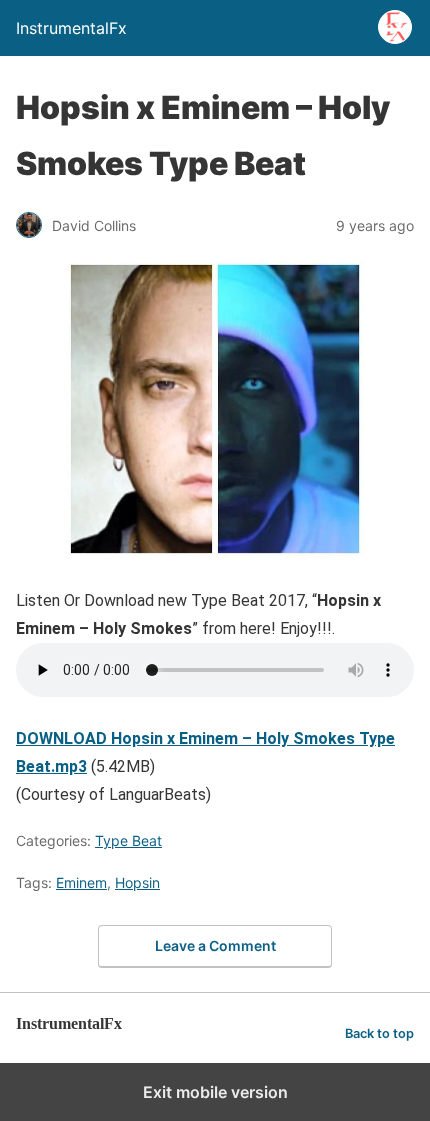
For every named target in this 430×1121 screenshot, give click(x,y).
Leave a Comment (215, 945)
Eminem (81, 882)
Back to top (379, 1033)
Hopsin (137, 882)
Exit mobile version (215, 1092)
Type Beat (128, 840)
